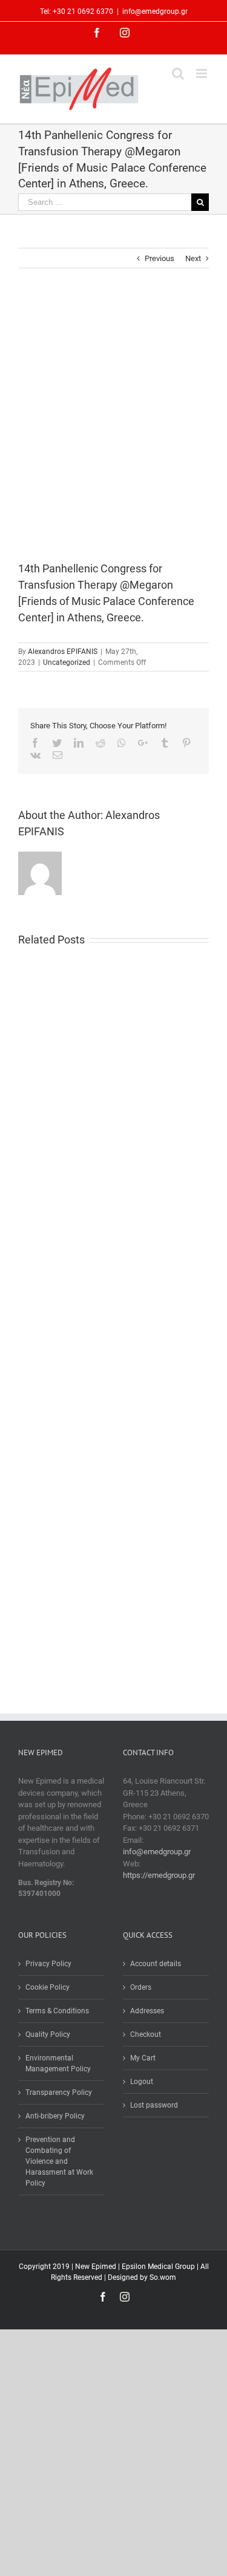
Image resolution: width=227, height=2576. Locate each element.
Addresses (147, 2011)
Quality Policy (48, 2034)
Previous (160, 258)
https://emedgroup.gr (159, 1875)
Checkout (146, 2034)
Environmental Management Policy (58, 2063)
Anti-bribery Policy (55, 2116)
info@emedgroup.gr (155, 11)
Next (193, 258)
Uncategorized (67, 662)
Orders (141, 1987)
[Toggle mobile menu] (202, 73)
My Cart (143, 2058)
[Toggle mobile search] (178, 73)
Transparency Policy (59, 2092)
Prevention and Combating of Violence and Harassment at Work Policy (59, 2161)
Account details (156, 1964)
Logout (142, 2082)
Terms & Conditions (57, 2011)
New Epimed (97, 2267)
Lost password (154, 2105)
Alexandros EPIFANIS (63, 652)
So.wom (163, 2277)
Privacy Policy (48, 1964)
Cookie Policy (48, 1987)
